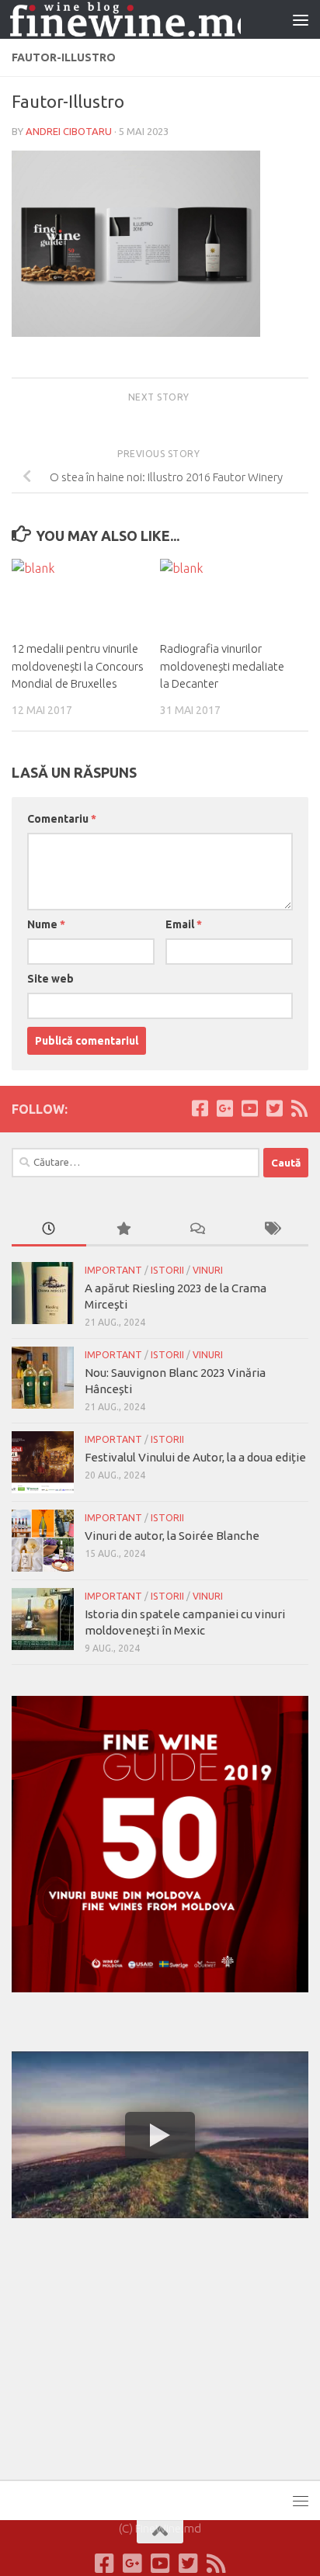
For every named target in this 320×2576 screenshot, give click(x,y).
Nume (46, 924)
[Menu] (301, 19)
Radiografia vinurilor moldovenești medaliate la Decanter (222, 666)
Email (184, 924)
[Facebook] (200, 1108)
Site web (50, 979)
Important (113, 1270)
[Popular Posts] (123, 1230)
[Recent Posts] (49, 1230)
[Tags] (272, 1230)
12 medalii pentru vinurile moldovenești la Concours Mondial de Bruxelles (78, 666)
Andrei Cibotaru (69, 131)
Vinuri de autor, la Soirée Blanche (172, 1536)
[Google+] (224, 1108)
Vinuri (208, 1270)
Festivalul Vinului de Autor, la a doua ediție (195, 1457)
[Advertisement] (128, 2346)
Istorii (167, 1270)
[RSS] (299, 1108)
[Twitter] (274, 1108)
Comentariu (62, 819)
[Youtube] (249, 1108)
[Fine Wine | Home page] (125, 20)
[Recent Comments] (197, 1230)
